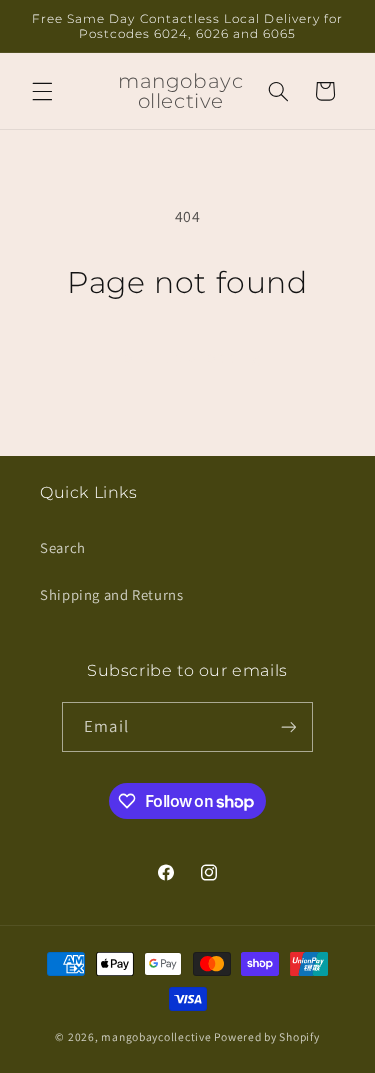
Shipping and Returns (112, 594)
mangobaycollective (156, 1036)
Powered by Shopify (266, 1036)
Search (63, 547)
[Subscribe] (288, 726)
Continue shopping (187, 356)
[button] (42, 91)
